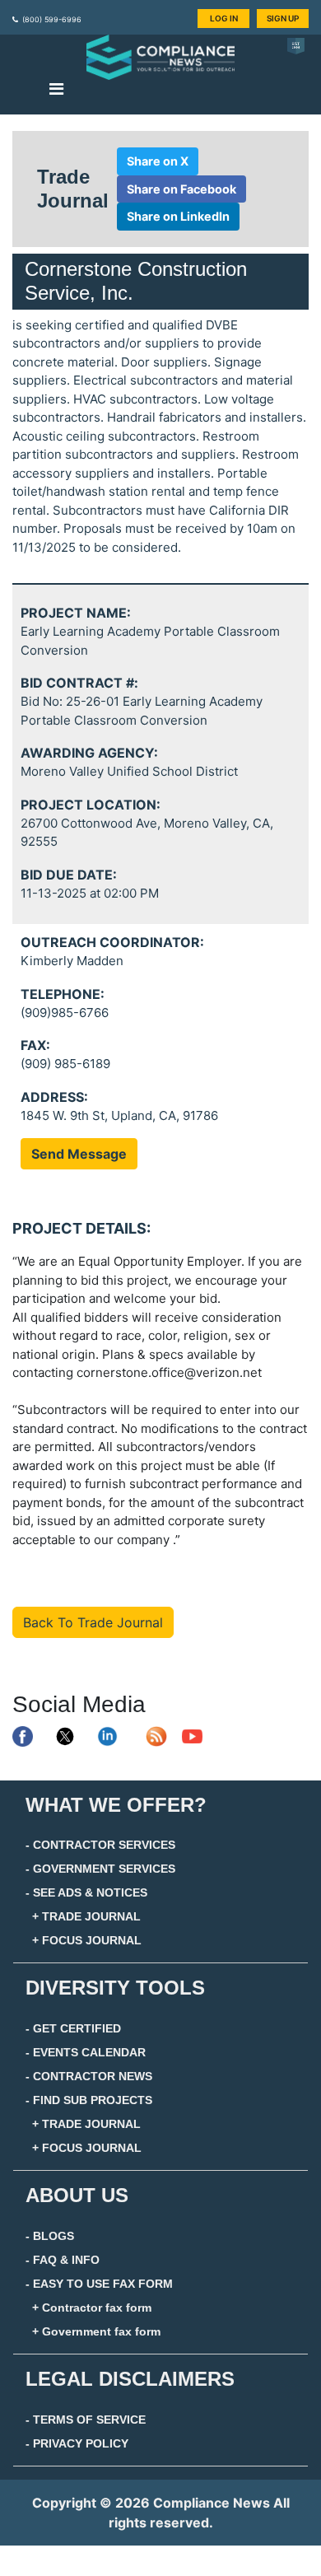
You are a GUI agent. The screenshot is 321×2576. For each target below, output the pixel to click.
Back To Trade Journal (93, 1622)
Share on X (158, 161)
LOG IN (224, 18)
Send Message (79, 1154)
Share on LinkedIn (178, 216)
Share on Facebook (181, 189)
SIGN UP (283, 18)
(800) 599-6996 (52, 19)
